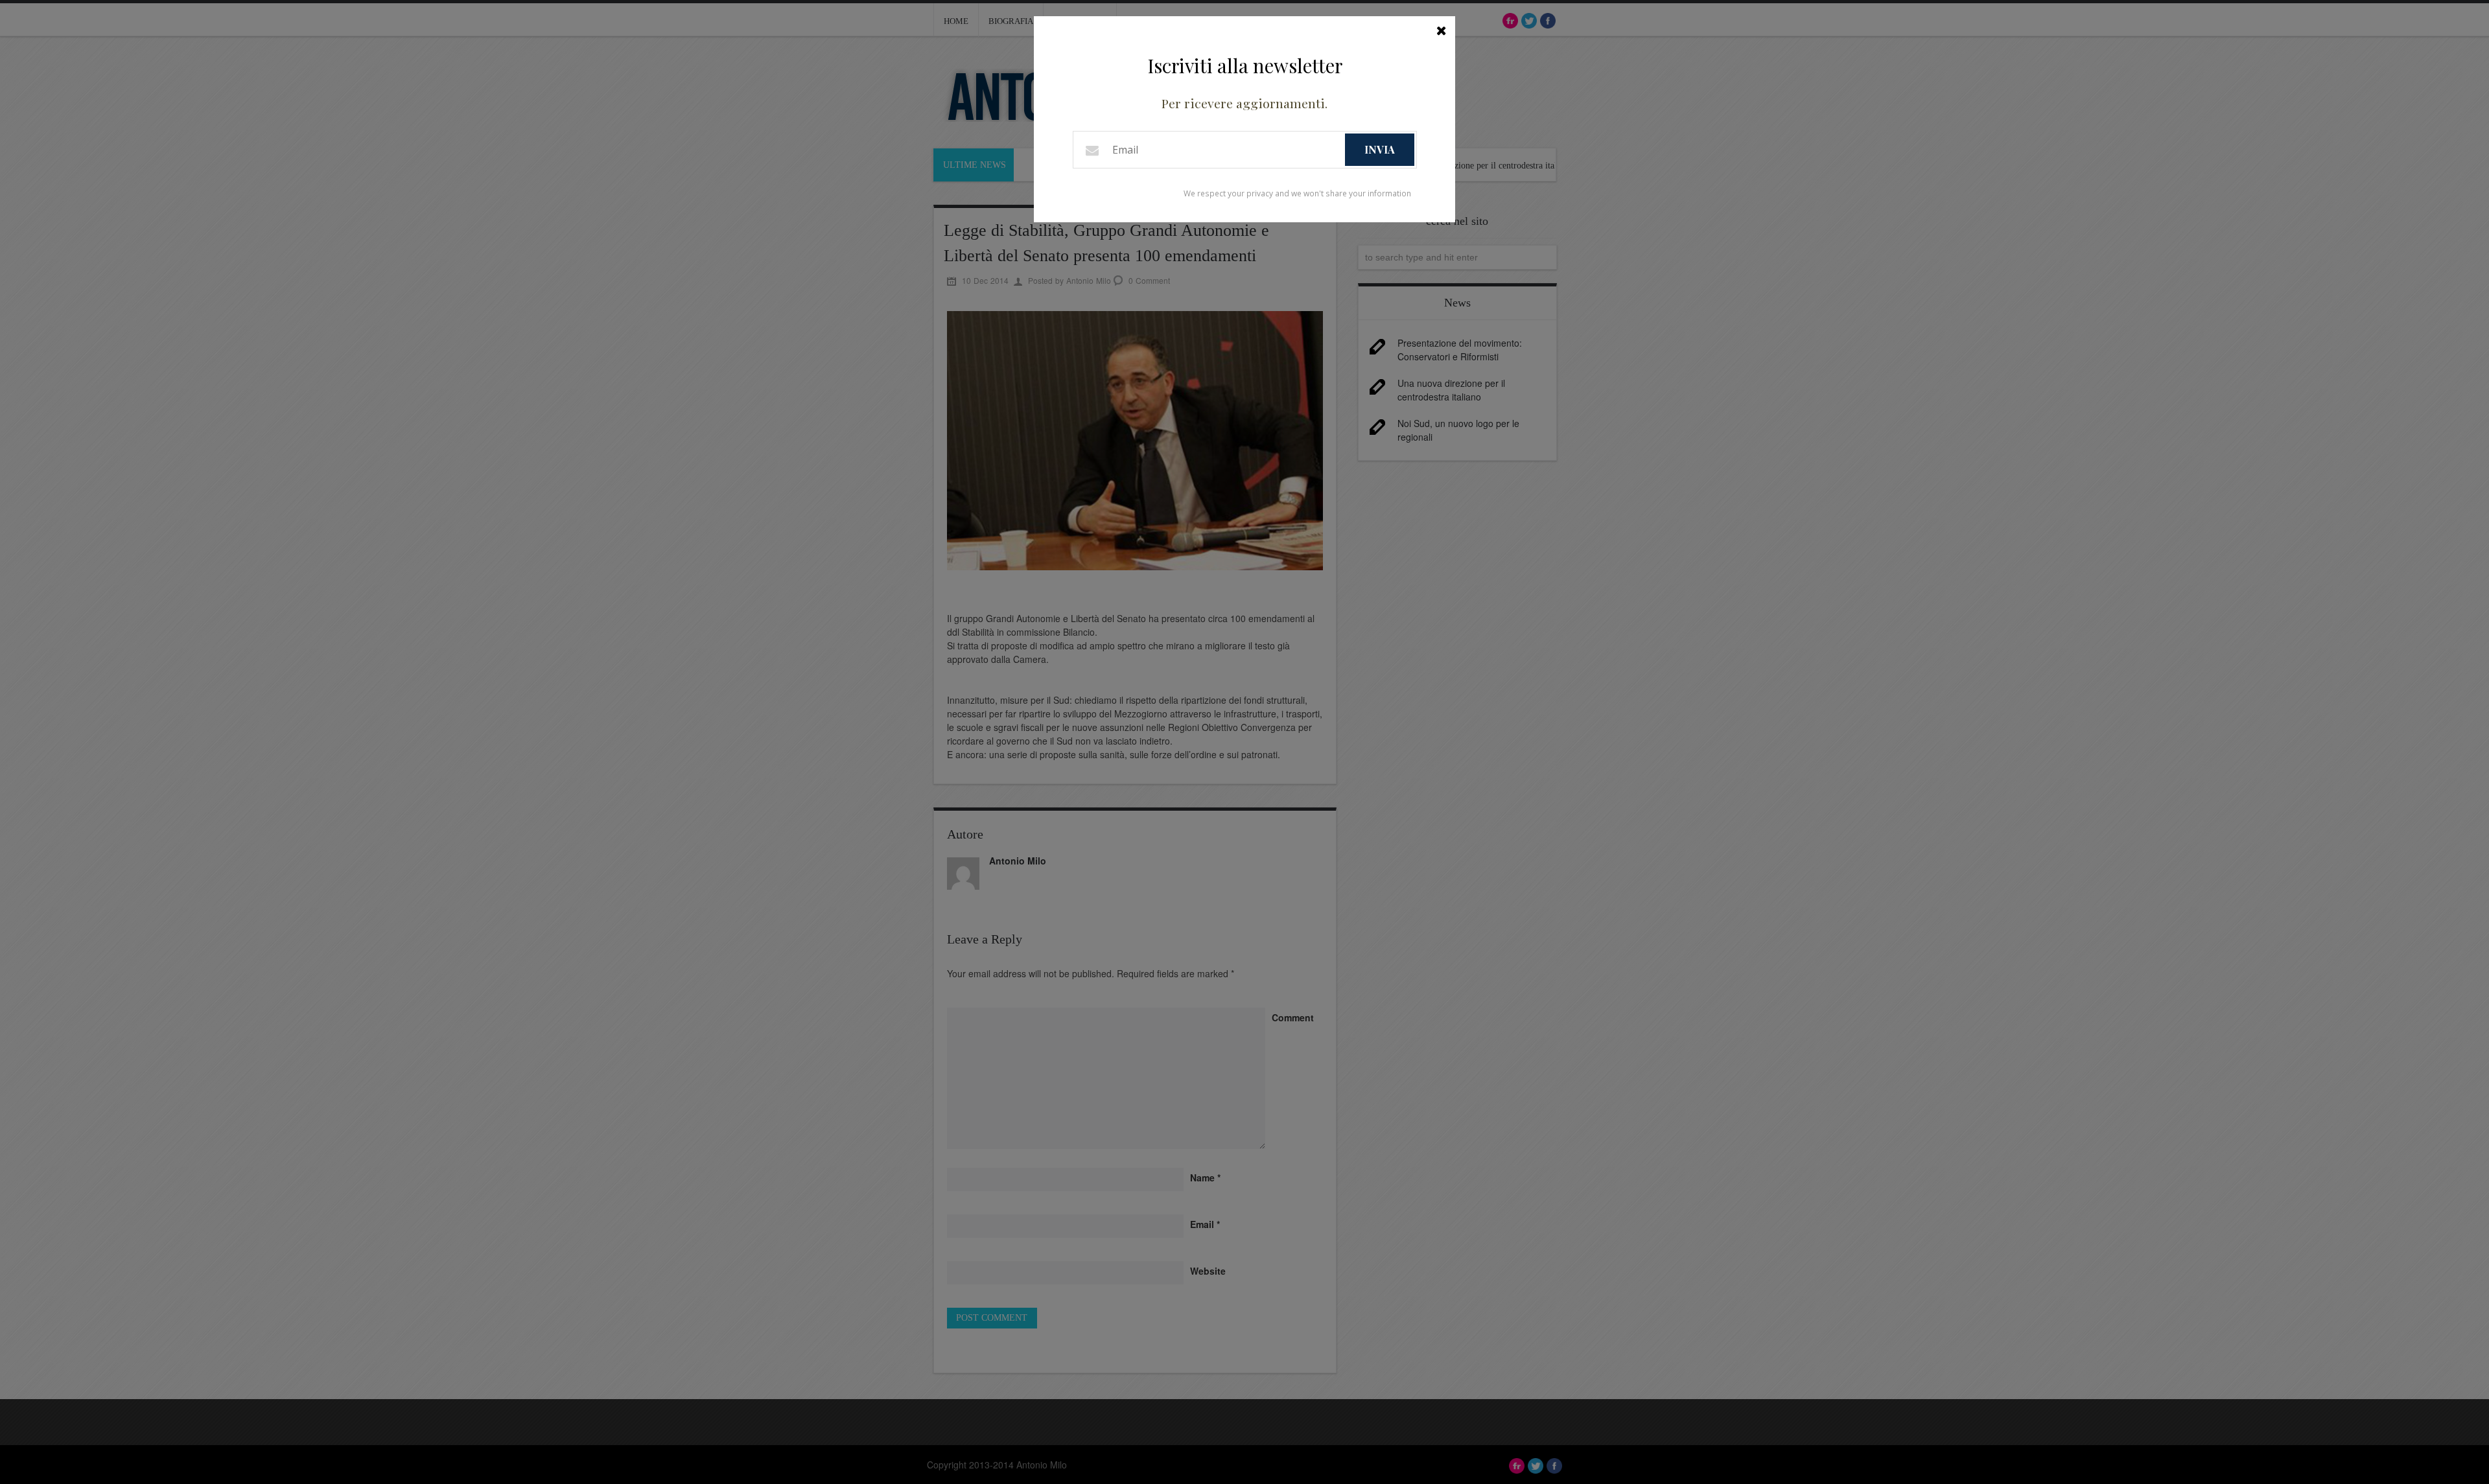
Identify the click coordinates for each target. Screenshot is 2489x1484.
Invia (1380, 149)
